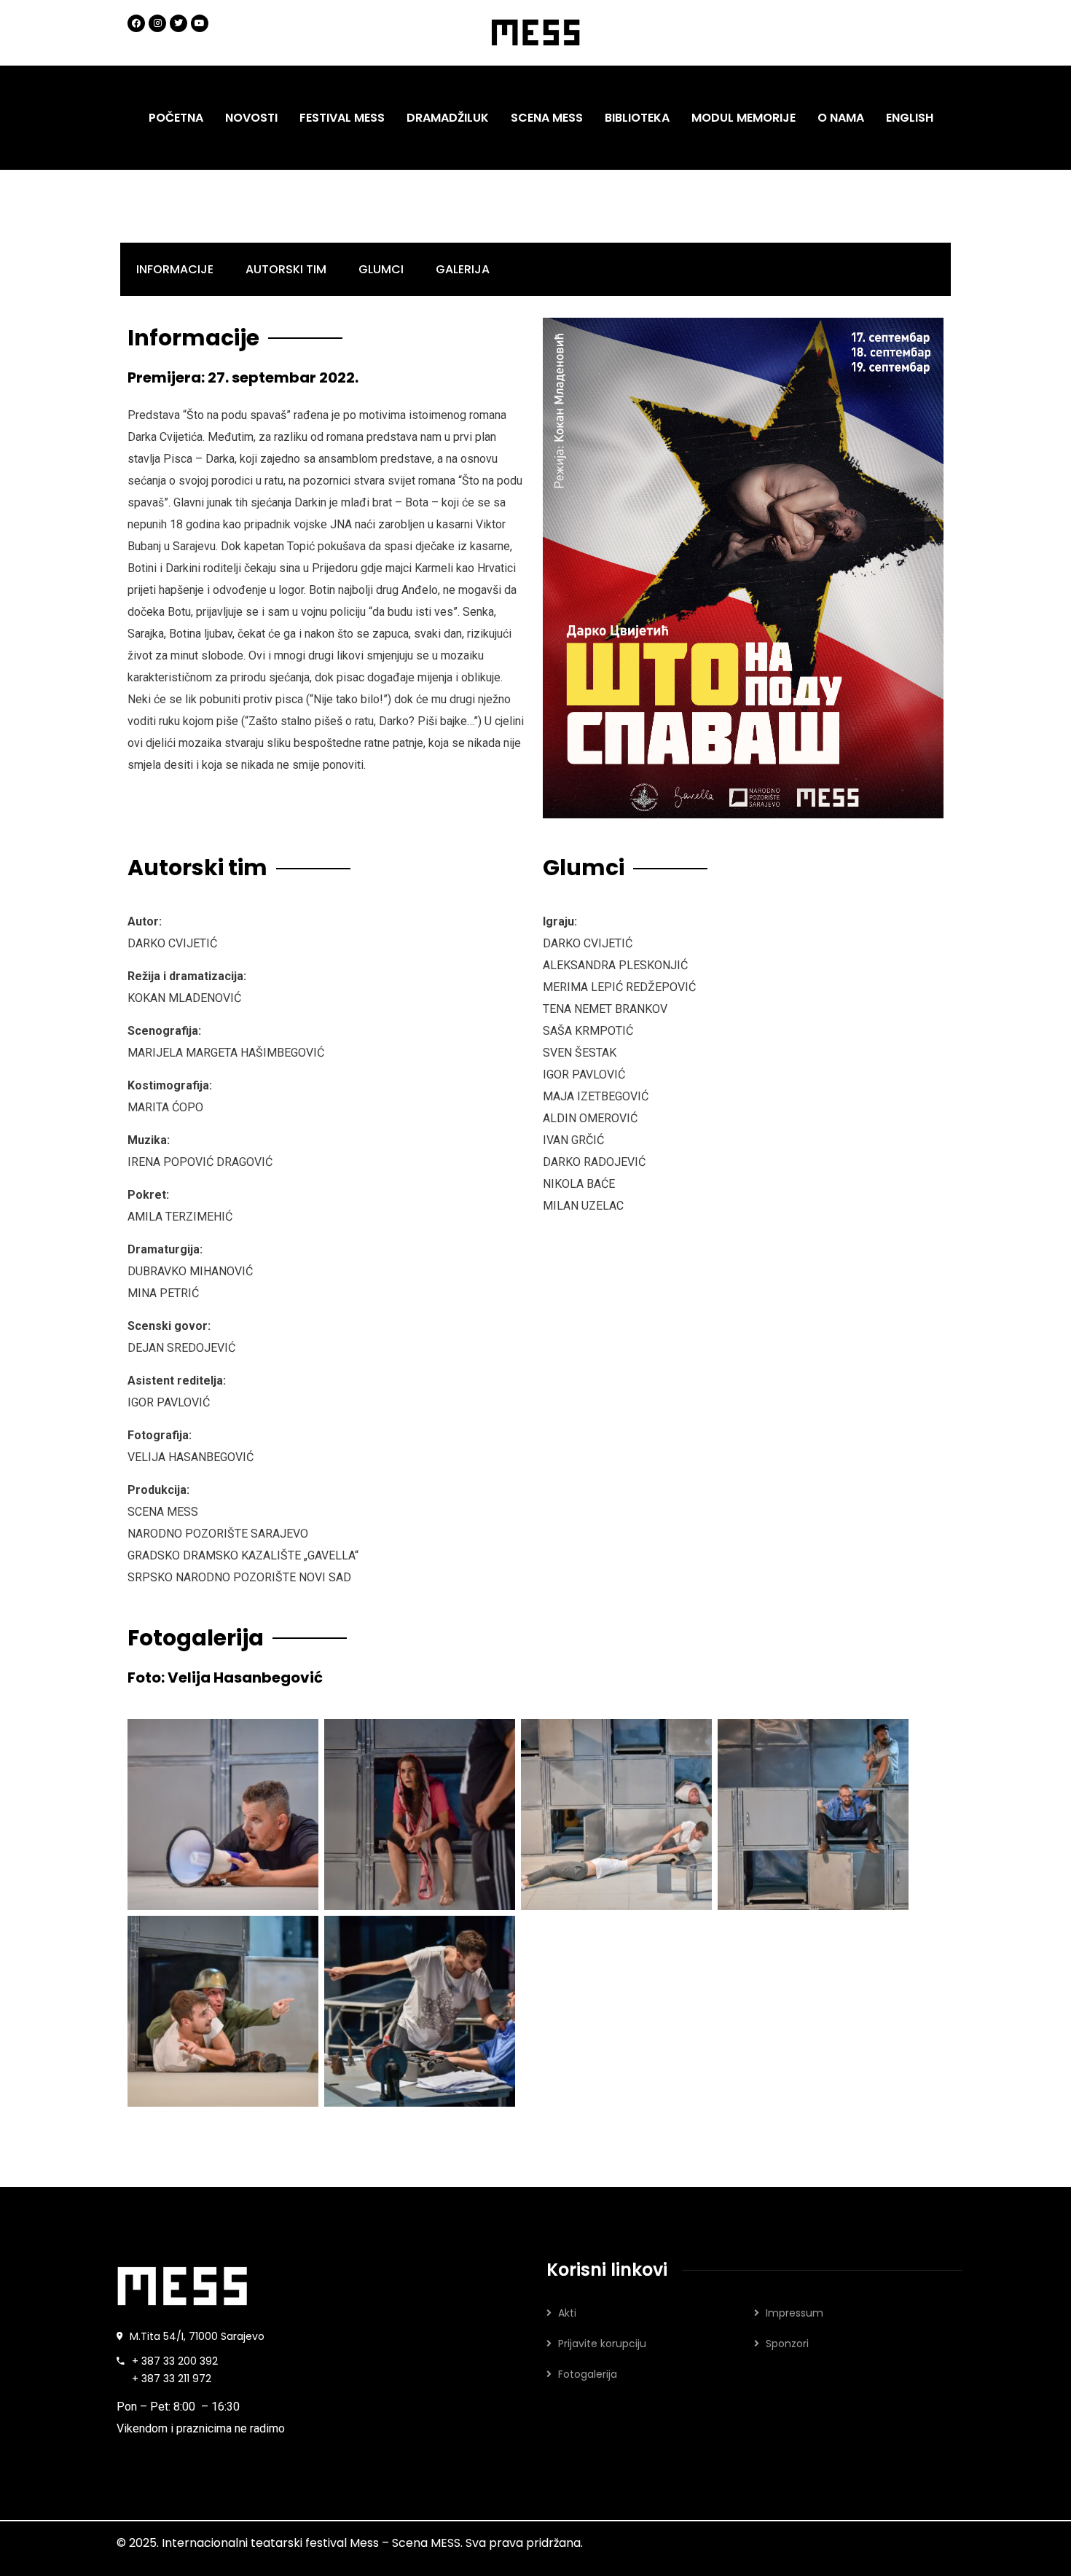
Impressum (795, 2313)
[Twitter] (178, 23)
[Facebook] (136, 23)
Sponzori (787, 2344)
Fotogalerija (588, 2374)
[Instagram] (157, 23)
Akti (567, 2313)
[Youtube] (200, 23)
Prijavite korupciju (602, 2344)
